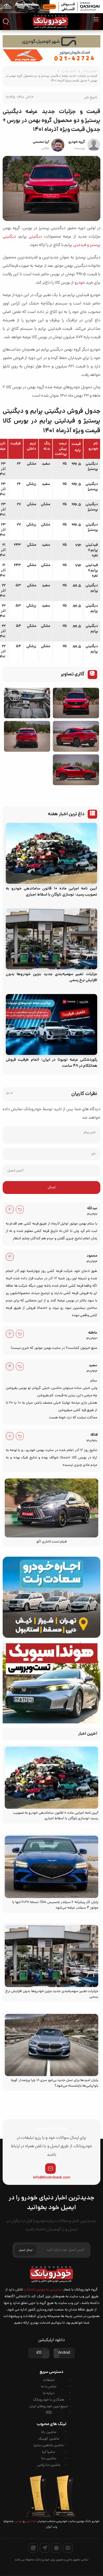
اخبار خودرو (69, 71)
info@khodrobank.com (52, 2178)
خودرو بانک (90, 71)
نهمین (18, 2521)
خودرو (80, 283)
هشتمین (31, 2521)
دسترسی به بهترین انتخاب (43, 2290)
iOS (39, 2353)
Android (64, 2353)
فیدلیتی (80, 245)
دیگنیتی (35, 237)
